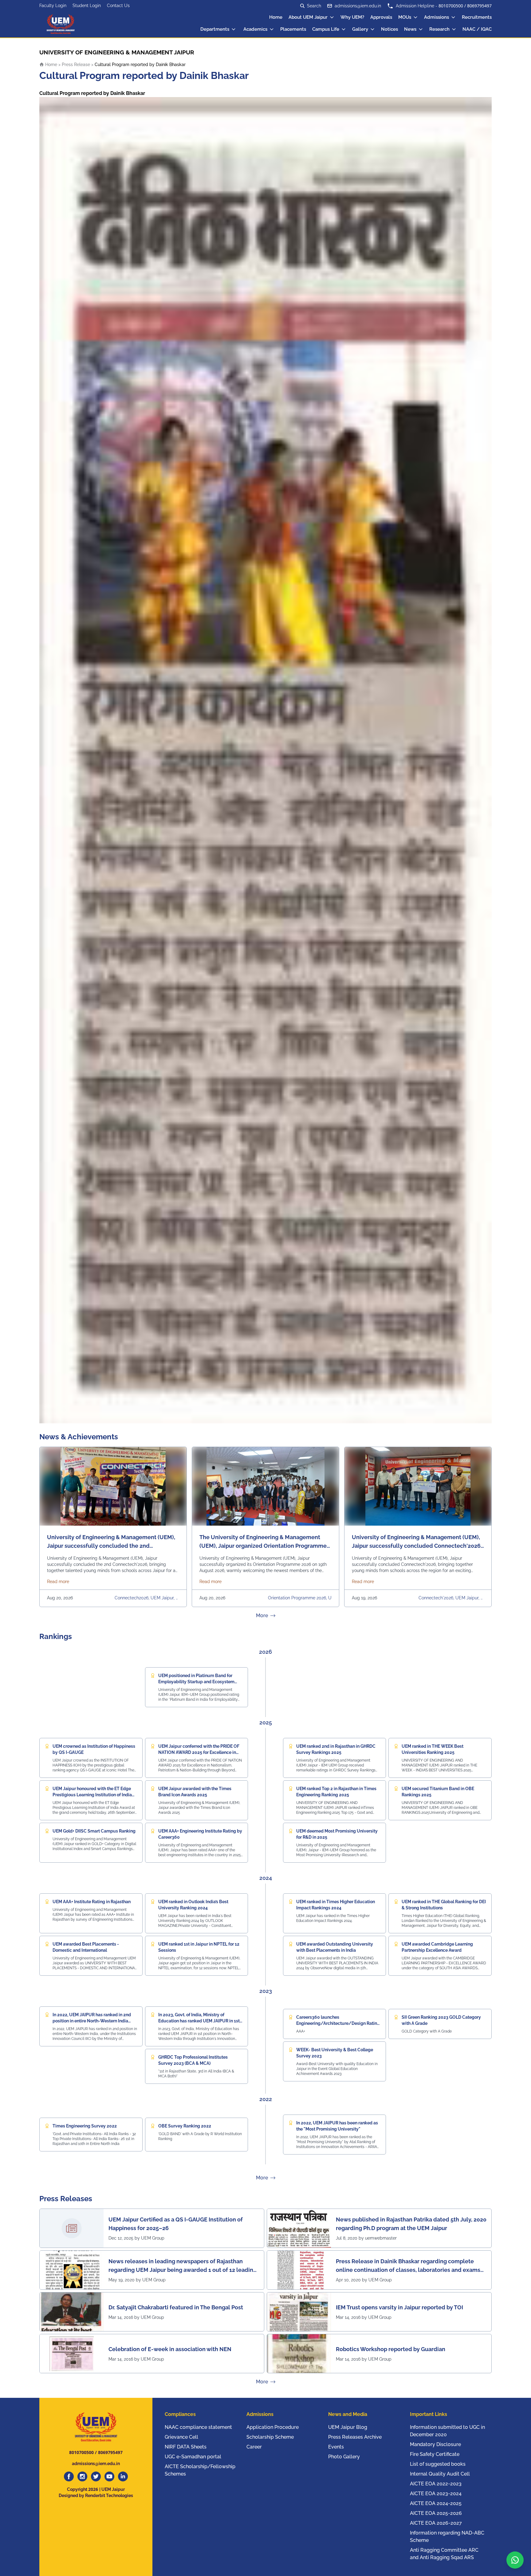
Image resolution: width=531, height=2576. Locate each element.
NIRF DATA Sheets (186, 2447)
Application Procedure (273, 2427)
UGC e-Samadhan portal (193, 2457)
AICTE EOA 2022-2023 (436, 2484)
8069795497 (479, 6)
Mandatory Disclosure (435, 2444)
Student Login (87, 6)
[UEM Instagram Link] (82, 2476)
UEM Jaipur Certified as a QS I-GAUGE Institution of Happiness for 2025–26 (176, 2224)
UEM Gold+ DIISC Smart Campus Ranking (94, 1831)
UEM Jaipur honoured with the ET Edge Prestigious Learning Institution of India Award (92, 1795)
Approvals (381, 17)
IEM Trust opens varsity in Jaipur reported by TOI (399, 2307)
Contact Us (118, 6)
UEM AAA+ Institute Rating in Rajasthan (92, 1902)
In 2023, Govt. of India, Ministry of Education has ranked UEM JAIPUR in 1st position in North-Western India (199, 2021)
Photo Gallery (344, 2457)
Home (276, 17)
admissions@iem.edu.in (358, 6)
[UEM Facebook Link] (69, 2476)
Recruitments (477, 17)
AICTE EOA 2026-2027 (436, 2523)
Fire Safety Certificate (435, 2454)
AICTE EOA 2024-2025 (436, 2503)
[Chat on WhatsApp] (515, 2560)
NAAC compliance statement (198, 2427)
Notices (389, 29)
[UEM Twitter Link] (96, 2476)
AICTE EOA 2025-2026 (436, 2513)
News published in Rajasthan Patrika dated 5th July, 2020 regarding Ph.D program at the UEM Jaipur (411, 2224)
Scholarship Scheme (270, 2437)
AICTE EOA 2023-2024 (436, 2494)
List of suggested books (438, 2464)
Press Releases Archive (355, 2437)
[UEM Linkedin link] (123, 2476)
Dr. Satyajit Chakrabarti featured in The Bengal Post (176, 2307)
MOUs (405, 17)
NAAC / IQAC (477, 29)
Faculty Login (53, 6)
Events (336, 2447)
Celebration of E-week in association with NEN (170, 2349)
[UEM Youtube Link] (109, 2476)
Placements (293, 29)
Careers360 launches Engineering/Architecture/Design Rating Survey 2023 (338, 2023)
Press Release (76, 65)
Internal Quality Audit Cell (440, 2474)
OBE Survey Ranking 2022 (185, 2126)
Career (254, 2447)
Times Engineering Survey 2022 (85, 2126)
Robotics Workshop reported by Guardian (391, 2349)
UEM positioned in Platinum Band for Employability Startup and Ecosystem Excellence (196, 1682)
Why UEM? (352, 17)
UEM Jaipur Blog (348, 2427)
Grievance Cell (181, 2437)
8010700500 (451, 6)
